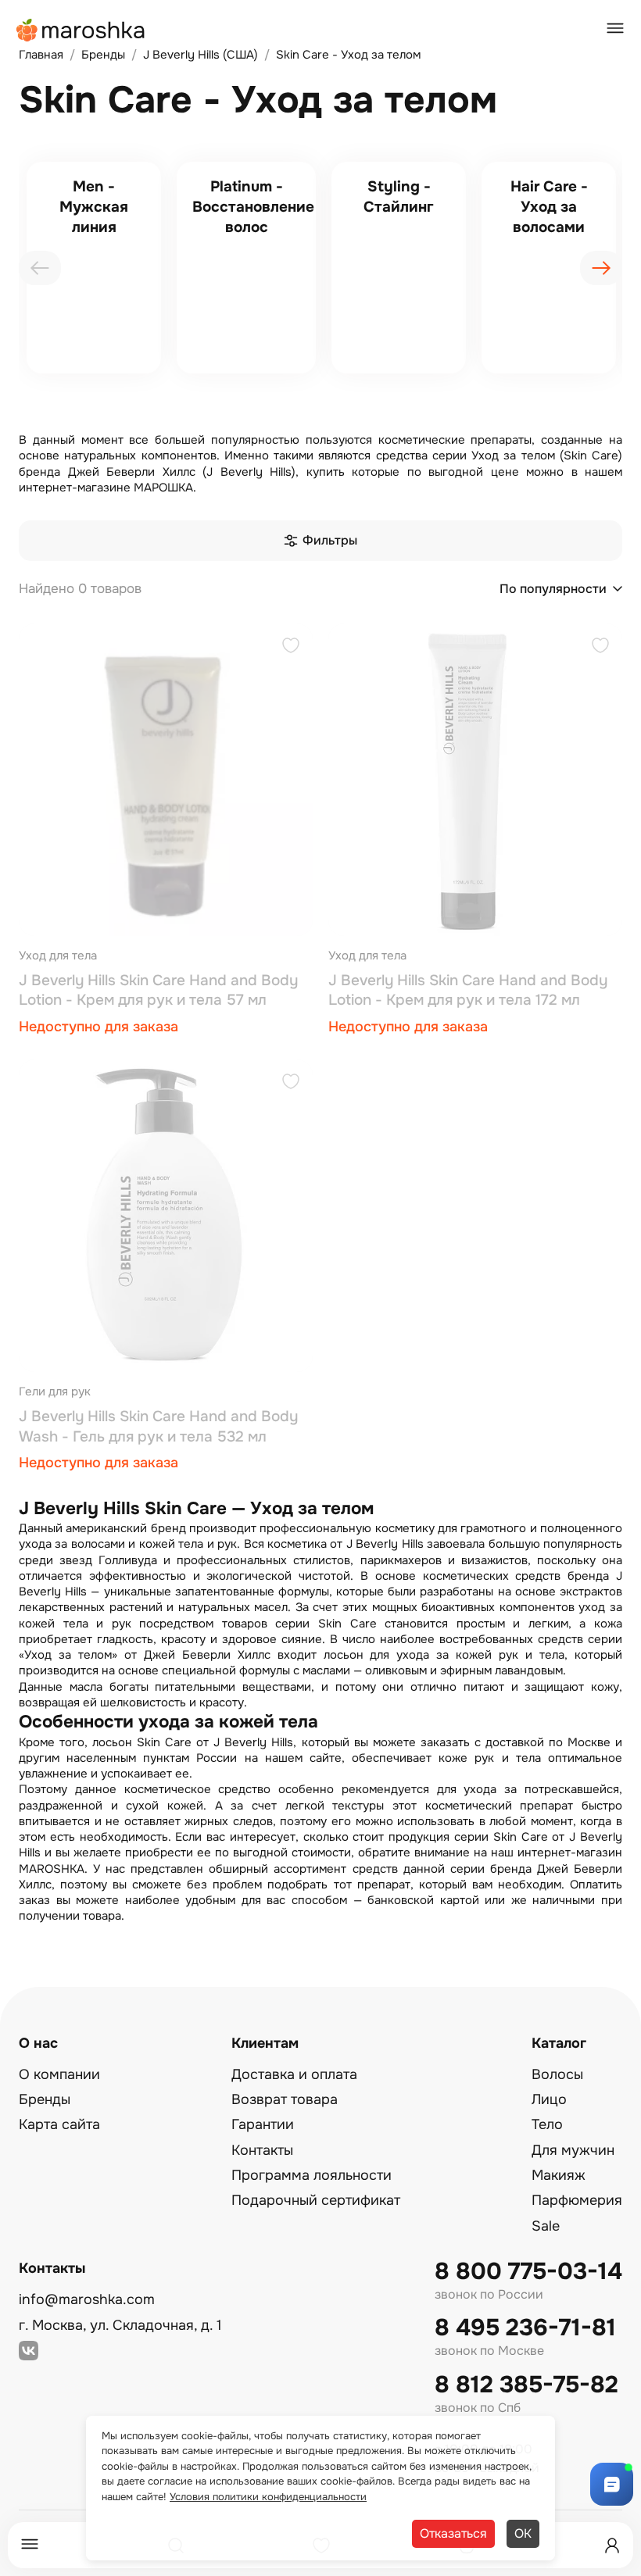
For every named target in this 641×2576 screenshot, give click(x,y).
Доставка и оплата (294, 2074)
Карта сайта (59, 2124)
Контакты (262, 2150)
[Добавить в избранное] (291, 647)
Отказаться (453, 2533)
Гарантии (263, 2124)
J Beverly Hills (385, 1544)
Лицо (549, 2099)
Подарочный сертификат (316, 2200)
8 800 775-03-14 (528, 2272)
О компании (59, 2074)
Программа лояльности (312, 2175)
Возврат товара (285, 2099)
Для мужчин (573, 2150)
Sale (546, 2226)
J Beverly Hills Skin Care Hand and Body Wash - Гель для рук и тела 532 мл (158, 1427)
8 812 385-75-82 (526, 2385)
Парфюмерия (577, 2200)
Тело (547, 2124)
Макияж (559, 2175)
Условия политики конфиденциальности (268, 2497)
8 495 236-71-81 (525, 2328)
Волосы (557, 2074)
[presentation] (40, 268)
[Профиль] (612, 2546)
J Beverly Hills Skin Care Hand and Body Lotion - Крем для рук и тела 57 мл (158, 991)
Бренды (45, 2099)
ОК (523, 2533)
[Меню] (30, 2545)
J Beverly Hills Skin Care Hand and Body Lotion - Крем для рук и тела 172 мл (468, 991)
